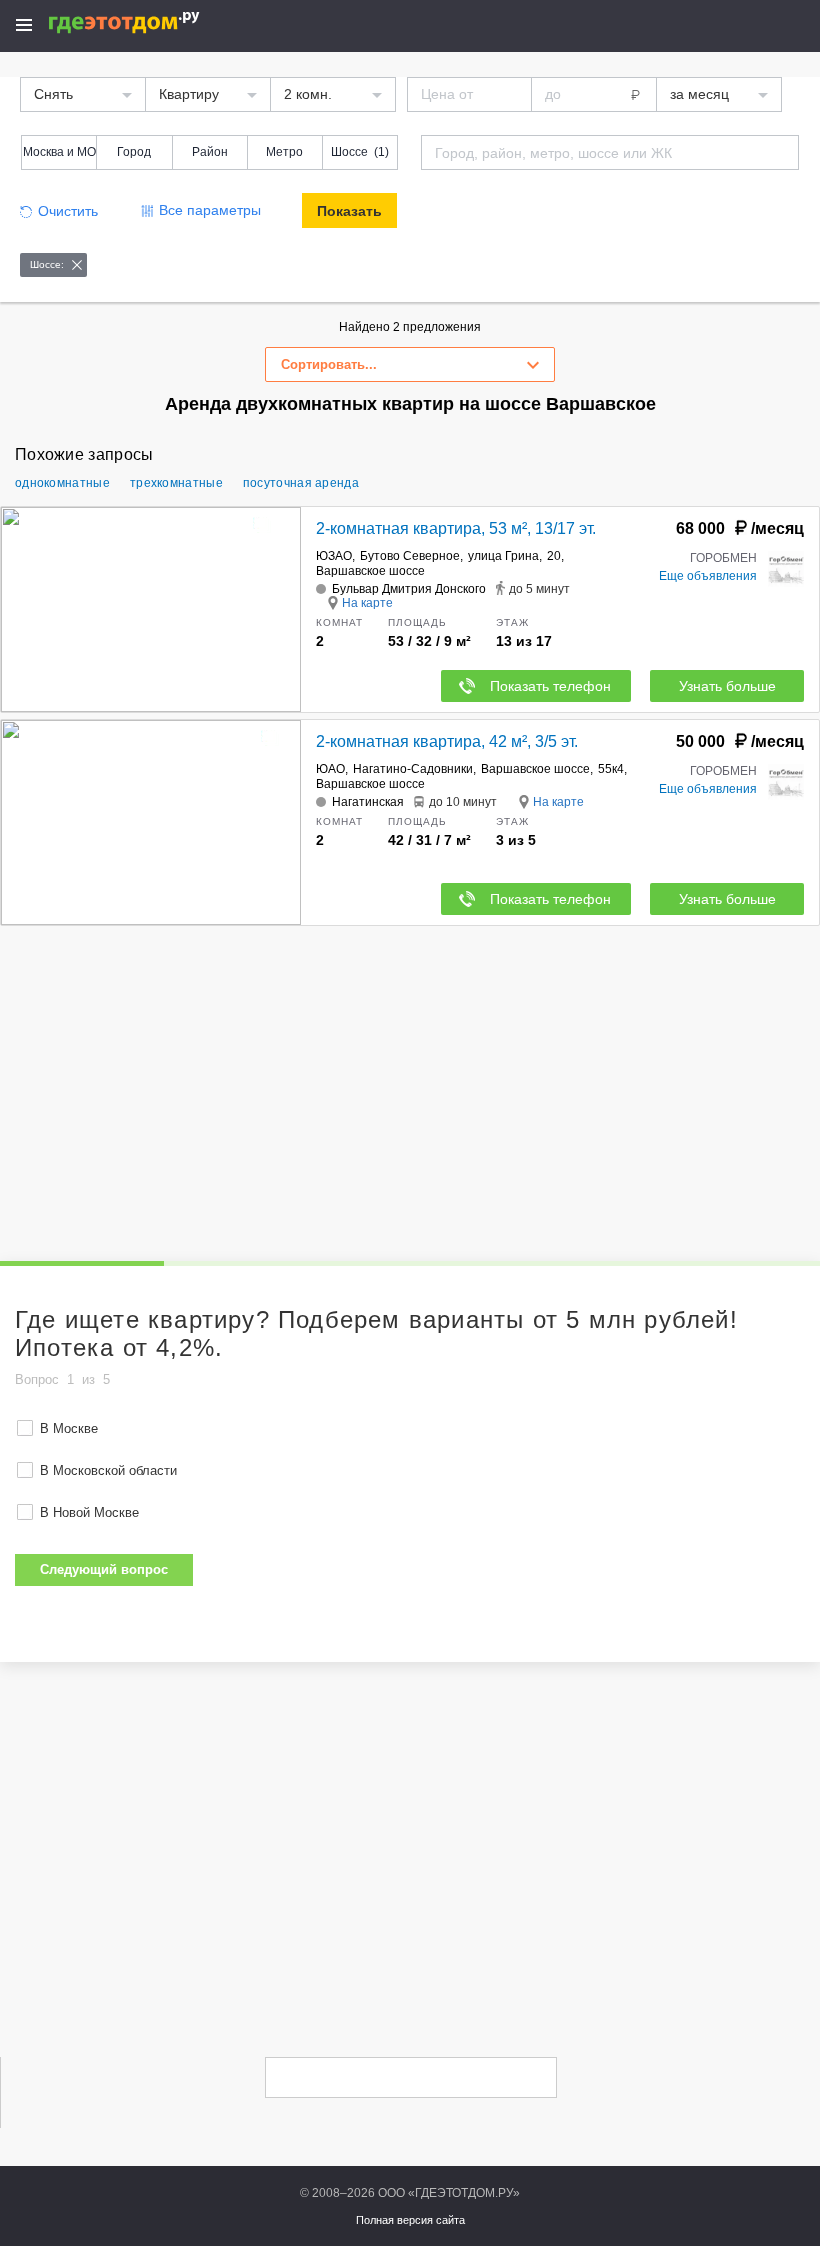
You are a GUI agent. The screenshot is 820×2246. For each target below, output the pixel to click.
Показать (349, 211)
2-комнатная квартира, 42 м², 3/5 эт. (447, 741)
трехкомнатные (176, 483)
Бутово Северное (410, 556)
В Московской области (108, 1470)
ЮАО (330, 769)
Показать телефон (550, 686)
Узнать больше (727, 686)
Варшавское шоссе (370, 571)
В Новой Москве (89, 1512)
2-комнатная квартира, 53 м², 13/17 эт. (456, 528)
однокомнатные (62, 483)
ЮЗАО (334, 556)
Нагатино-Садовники (413, 769)
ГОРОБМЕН (723, 558)
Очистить (68, 211)
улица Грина (503, 556)
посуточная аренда (301, 483)
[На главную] (145, 22)
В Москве (69, 1428)
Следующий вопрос (104, 1569)
